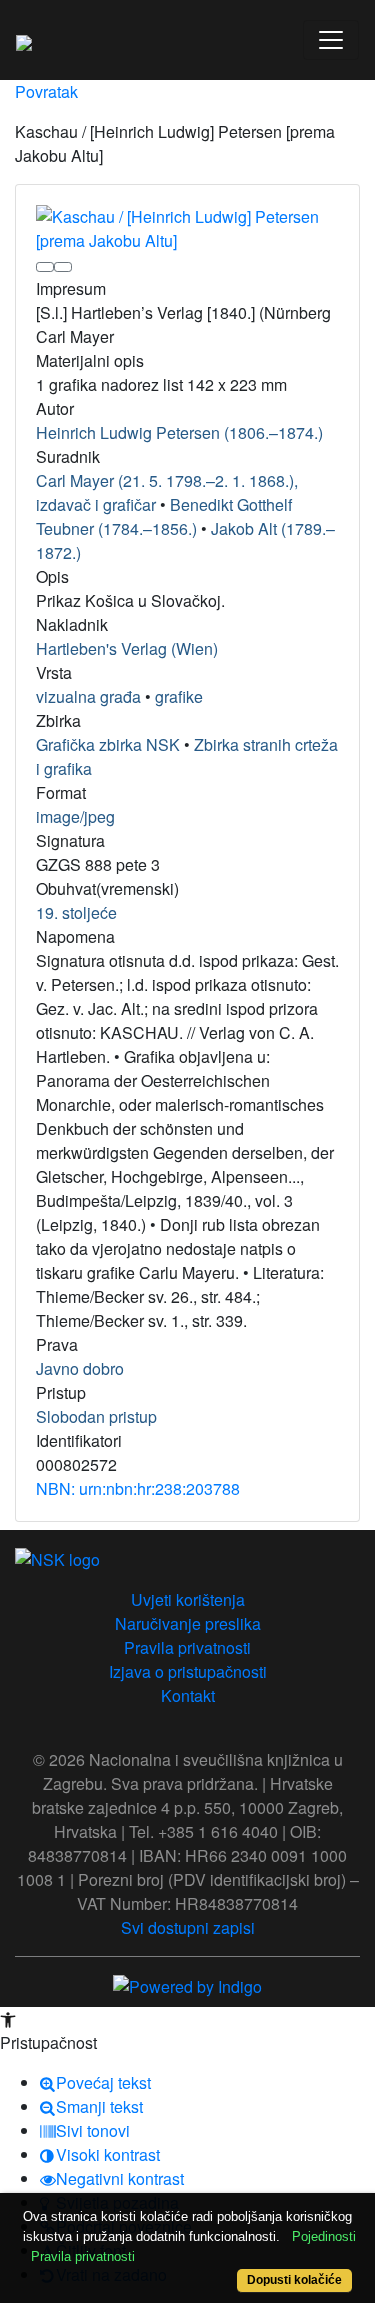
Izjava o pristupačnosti (188, 1671)
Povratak (46, 91)
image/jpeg (75, 816)
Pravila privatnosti (187, 1647)
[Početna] (24, 40)
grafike (179, 696)
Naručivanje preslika (188, 1623)
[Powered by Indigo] (187, 1984)
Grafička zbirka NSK (108, 744)
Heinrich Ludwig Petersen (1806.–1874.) (179, 432)
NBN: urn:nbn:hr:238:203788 (138, 1488)
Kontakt (188, 1695)
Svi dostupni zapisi (188, 1927)
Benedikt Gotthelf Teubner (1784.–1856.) (164, 516)
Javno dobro (80, 1368)
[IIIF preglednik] (45, 267)
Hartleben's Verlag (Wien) (127, 648)
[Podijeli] (63, 267)
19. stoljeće (76, 912)
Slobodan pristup (96, 1416)
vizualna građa (88, 696)
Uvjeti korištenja (188, 1599)
